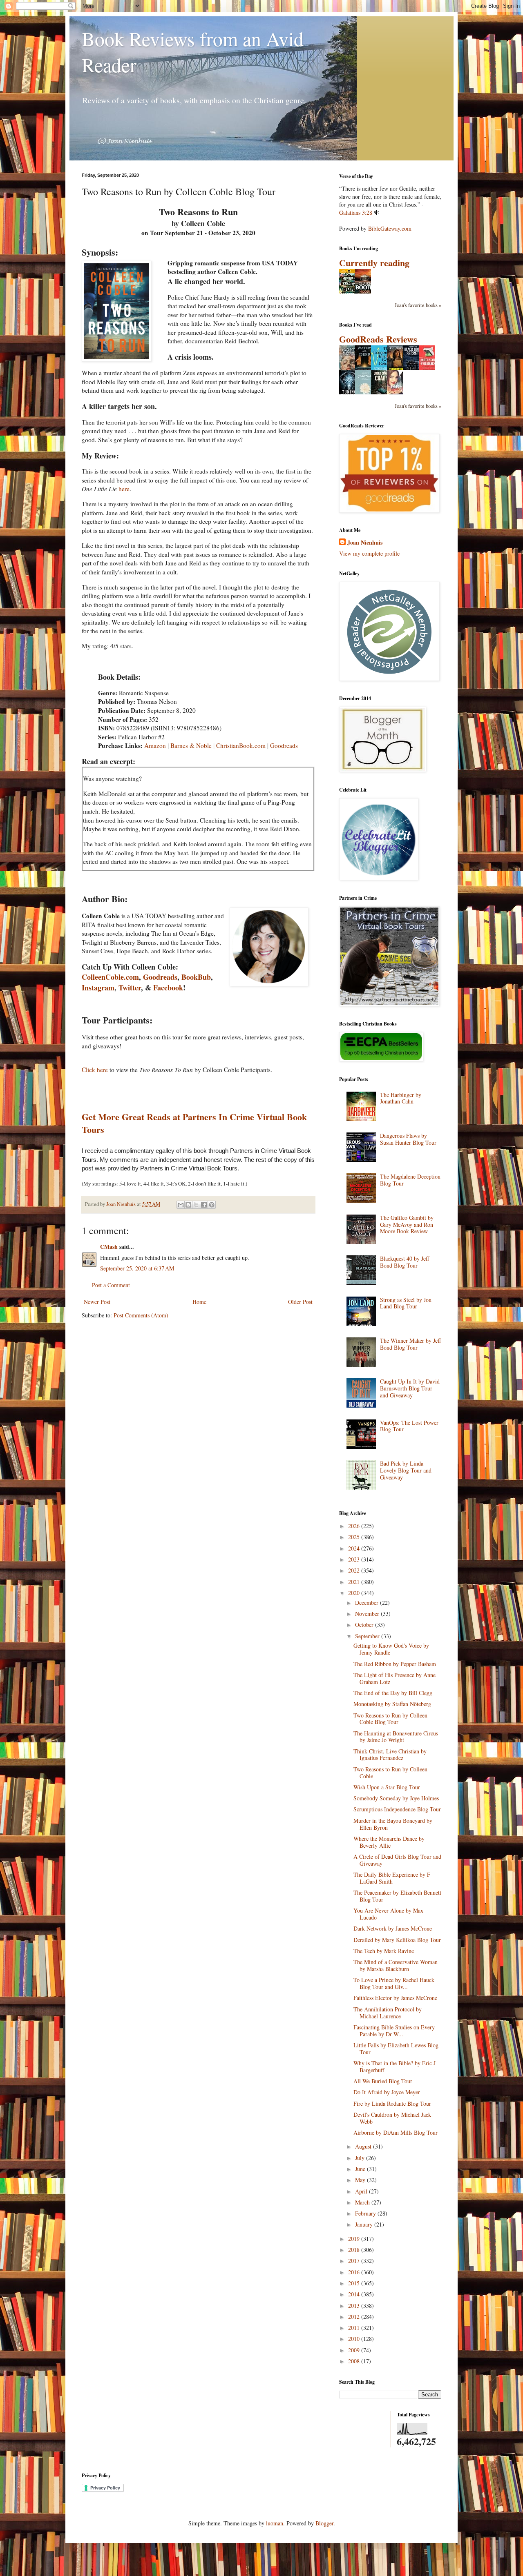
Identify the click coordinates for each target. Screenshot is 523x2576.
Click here (95, 1070)
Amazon (155, 745)
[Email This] (181, 1205)
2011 (355, 2328)
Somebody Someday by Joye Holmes (396, 1798)
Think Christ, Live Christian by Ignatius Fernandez (390, 1755)
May (361, 2180)
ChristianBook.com (241, 745)
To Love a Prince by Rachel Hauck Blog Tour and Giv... (394, 1983)
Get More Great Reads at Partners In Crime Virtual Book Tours (194, 1123)
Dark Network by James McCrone (393, 1928)
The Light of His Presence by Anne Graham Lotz (394, 1678)
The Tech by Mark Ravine (384, 1951)
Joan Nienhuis (365, 543)
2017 (355, 2261)
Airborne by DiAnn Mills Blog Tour (396, 2132)
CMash (109, 1247)
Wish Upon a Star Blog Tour (387, 1787)
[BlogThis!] (188, 1205)
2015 (355, 2283)
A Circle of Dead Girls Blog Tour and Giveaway (397, 1860)
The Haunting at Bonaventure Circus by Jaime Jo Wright (396, 1737)
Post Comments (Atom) (141, 1315)
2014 (355, 2294)
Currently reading (374, 263)
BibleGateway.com (390, 228)
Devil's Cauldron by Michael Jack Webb (392, 2118)
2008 (355, 2361)
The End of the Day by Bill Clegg (393, 1693)
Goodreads (284, 745)
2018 (355, 2250)
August (364, 2146)
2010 (355, 2339)
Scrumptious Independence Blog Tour (397, 1809)
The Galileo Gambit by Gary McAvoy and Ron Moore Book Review (407, 1225)
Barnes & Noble (191, 745)
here (124, 489)
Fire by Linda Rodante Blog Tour (392, 2103)
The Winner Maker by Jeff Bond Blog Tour (410, 1344)
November (368, 1614)
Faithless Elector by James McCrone (395, 1998)
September (368, 1636)
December (368, 1603)
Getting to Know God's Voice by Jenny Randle (391, 1649)
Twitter (130, 988)
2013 (355, 2306)
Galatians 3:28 (356, 212)
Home (199, 1302)
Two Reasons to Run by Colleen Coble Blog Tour (390, 1719)
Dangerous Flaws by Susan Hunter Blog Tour (408, 1139)
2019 (355, 2239)
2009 (355, 2350)
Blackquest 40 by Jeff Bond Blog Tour (405, 1262)
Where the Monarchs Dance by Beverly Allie (389, 1842)
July (361, 2158)
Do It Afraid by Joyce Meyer (387, 2092)
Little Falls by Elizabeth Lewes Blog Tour (396, 2049)
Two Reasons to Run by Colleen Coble (390, 1773)
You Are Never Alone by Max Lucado (388, 1914)
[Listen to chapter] (377, 212)
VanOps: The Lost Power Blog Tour (409, 1426)
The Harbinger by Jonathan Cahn (401, 1098)
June (361, 2169)
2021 (355, 1582)
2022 (355, 1570)
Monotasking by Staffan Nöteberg (392, 1704)
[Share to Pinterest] (212, 1205)
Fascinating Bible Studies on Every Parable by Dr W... (394, 2031)
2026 (355, 1526)
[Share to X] (196, 1205)
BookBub (196, 977)
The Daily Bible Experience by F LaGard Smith (392, 1878)
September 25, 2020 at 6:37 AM (137, 1268)
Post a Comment (111, 1285)
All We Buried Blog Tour (383, 2081)
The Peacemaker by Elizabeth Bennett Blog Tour (397, 1896)
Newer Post (97, 1302)
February (366, 2213)
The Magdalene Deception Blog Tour (410, 1180)
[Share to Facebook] (204, 1205)
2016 (355, 2272)
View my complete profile (369, 553)
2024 (355, 1548)
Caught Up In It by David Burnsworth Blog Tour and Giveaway (410, 1388)
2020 (355, 1593)
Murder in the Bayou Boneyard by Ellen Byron (393, 1824)
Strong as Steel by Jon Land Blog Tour (406, 1303)
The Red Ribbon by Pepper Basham (395, 1664)
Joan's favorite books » (418, 305)
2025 (355, 1537)
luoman (275, 2523)
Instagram (98, 988)
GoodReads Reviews (378, 339)
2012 (355, 2317)
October (365, 1625)
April (362, 2191)
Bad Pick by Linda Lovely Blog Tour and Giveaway (406, 1470)
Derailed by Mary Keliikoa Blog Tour (397, 1940)
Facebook (168, 988)
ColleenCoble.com (110, 977)
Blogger (324, 2523)
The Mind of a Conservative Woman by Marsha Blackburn (396, 1965)
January (365, 2224)
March (363, 2202)
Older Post (300, 1302)
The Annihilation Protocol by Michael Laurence (388, 2013)
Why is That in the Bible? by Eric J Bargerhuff (394, 2067)
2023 (355, 1559)
